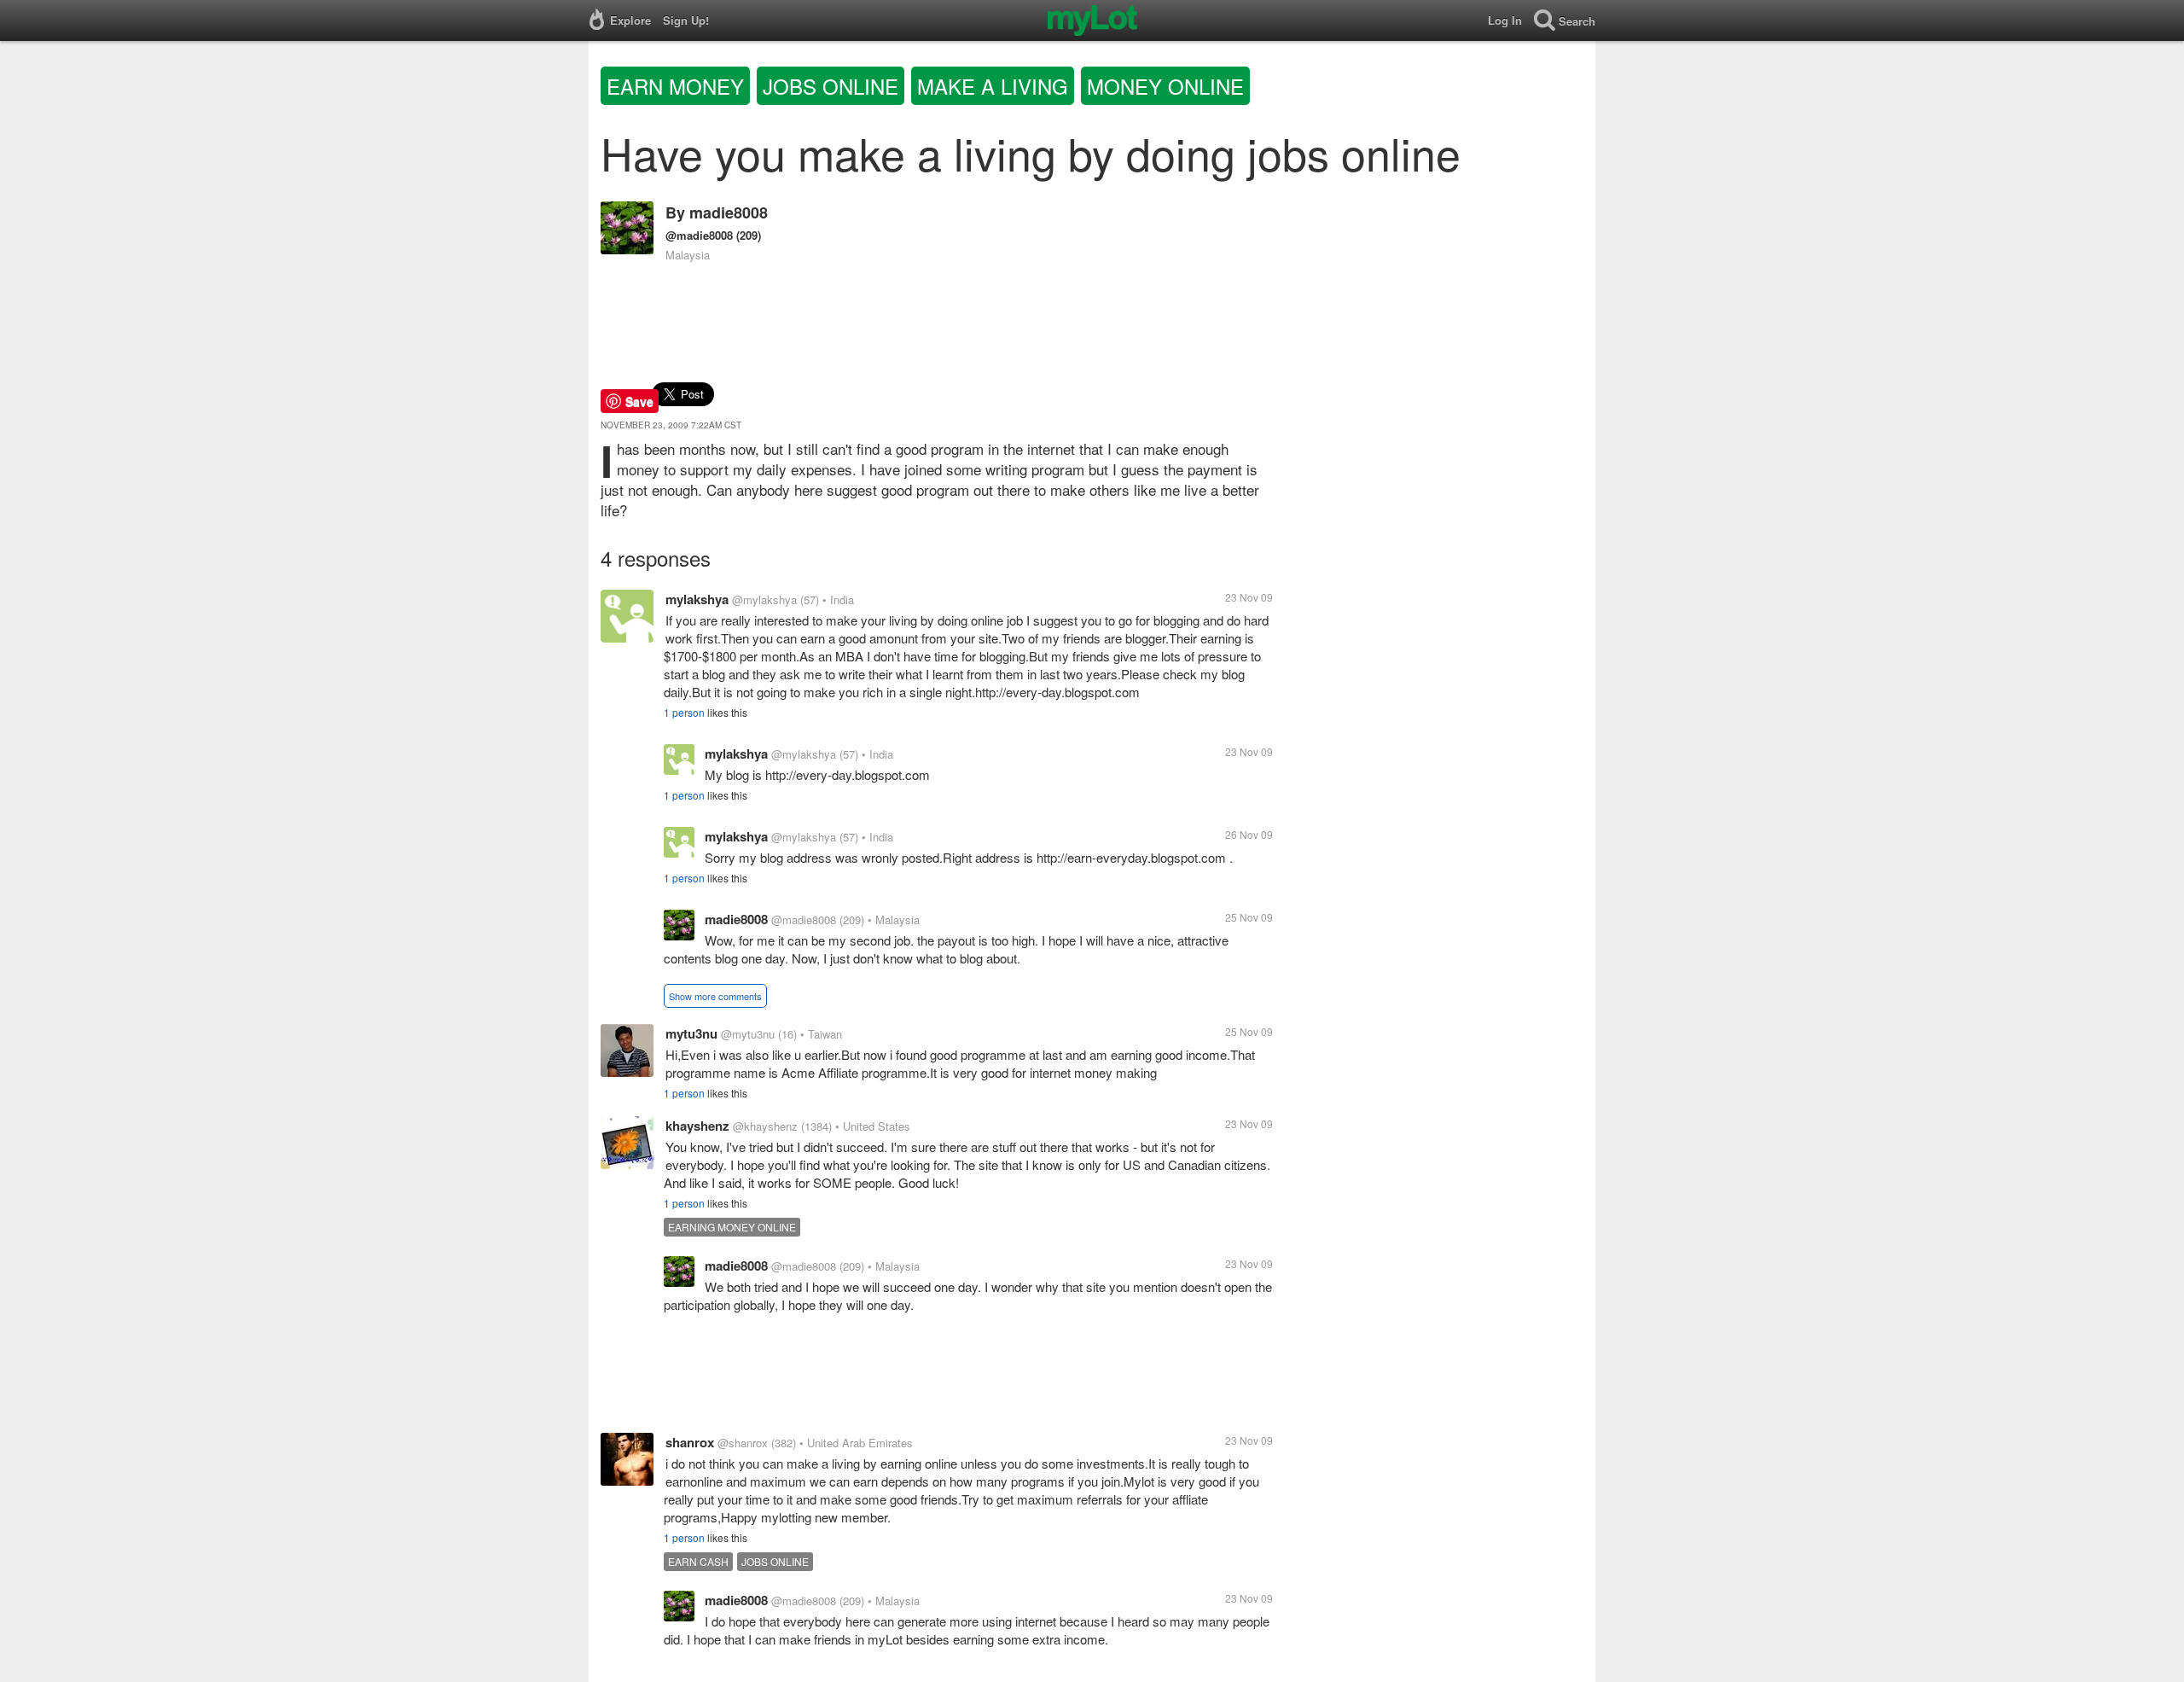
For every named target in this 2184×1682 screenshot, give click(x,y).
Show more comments (715, 996)
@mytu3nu (748, 1034)
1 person (684, 712)
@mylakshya (764, 599)
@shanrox (743, 1443)
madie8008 (729, 212)
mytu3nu (691, 1033)
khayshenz (697, 1126)
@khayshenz (765, 1126)
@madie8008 (699, 235)
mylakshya (697, 599)
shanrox (690, 1442)
